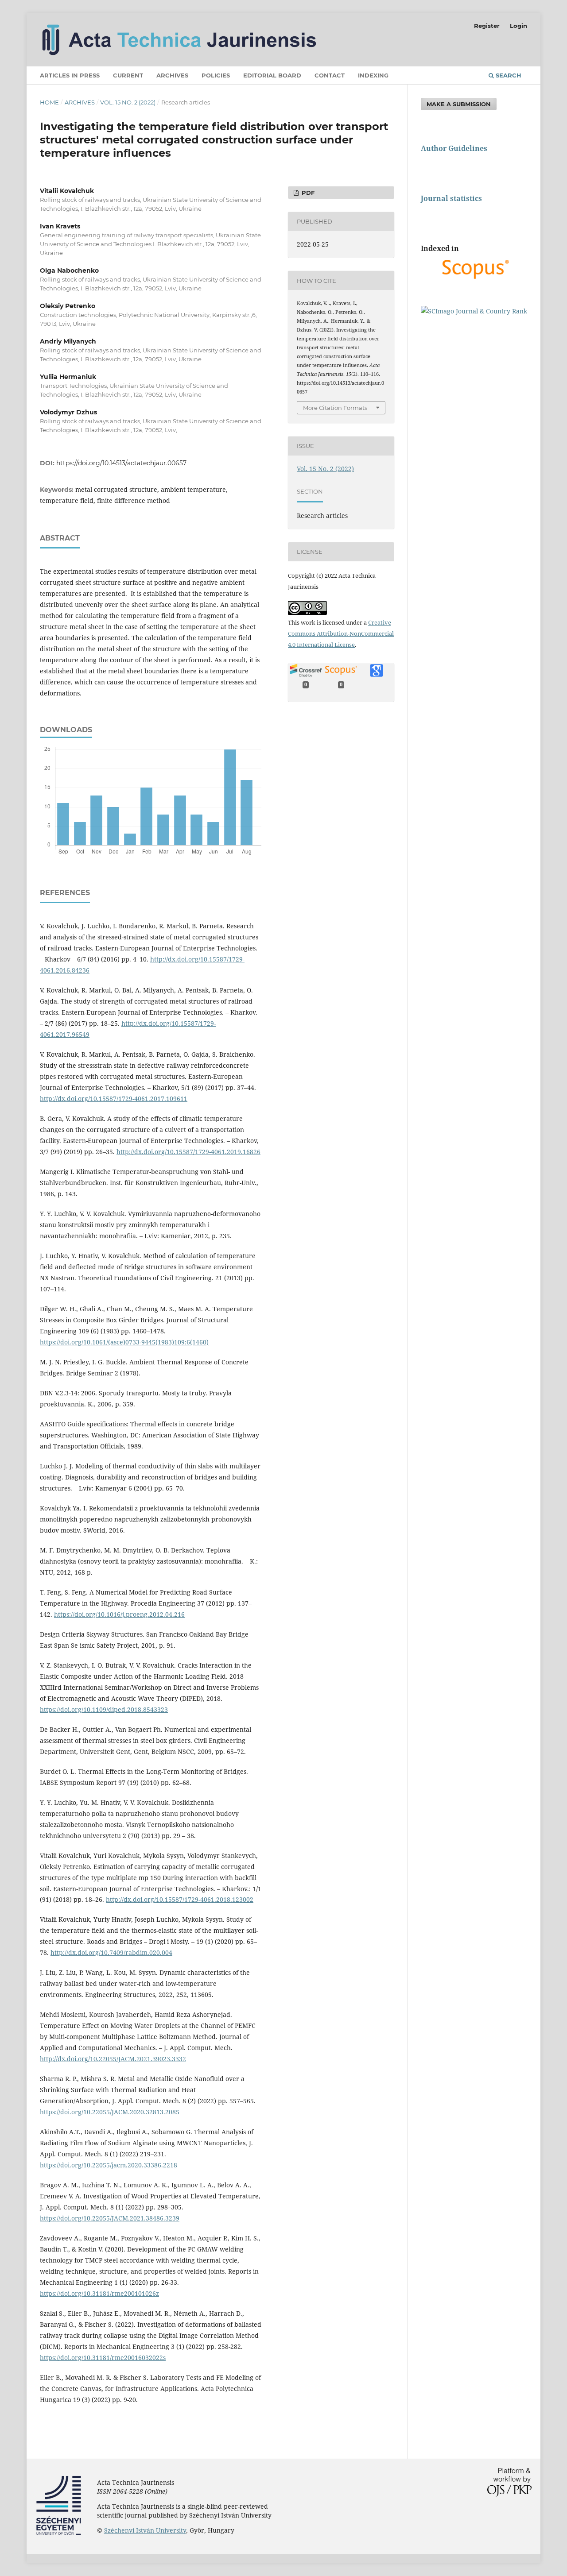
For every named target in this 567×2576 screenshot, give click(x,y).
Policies (216, 75)
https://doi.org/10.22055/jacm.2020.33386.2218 (109, 2165)
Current (128, 75)
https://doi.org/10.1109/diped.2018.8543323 (104, 1709)
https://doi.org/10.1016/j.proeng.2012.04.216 (119, 1614)
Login (518, 26)
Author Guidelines (454, 148)
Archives (172, 75)
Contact (330, 75)
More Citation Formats (335, 408)
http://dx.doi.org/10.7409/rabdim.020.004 (111, 1952)
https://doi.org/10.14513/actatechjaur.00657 (121, 463)
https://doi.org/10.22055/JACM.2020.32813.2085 (110, 2112)
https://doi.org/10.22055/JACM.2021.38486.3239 (110, 2218)
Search (508, 75)
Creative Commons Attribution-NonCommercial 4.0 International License (341, 633)
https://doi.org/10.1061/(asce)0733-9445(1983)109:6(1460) (124, 1342)
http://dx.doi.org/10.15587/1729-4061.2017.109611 (114, 1099)
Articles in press (70, 75)
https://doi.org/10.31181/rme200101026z (99, 2293)
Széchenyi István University (145, 2530)
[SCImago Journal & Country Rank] (474, 311)
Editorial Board (272, 75)
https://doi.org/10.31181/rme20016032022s (103, 2358)
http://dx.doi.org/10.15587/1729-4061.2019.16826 (188, 1152)
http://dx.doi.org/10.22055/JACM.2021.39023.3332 (113, 2059)
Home (49, 102)
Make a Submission (459, 104)
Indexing (373, 75)
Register (487, 26)
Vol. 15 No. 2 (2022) (128, 102)
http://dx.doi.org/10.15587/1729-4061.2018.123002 (180, 1899)
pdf (307, 193)
